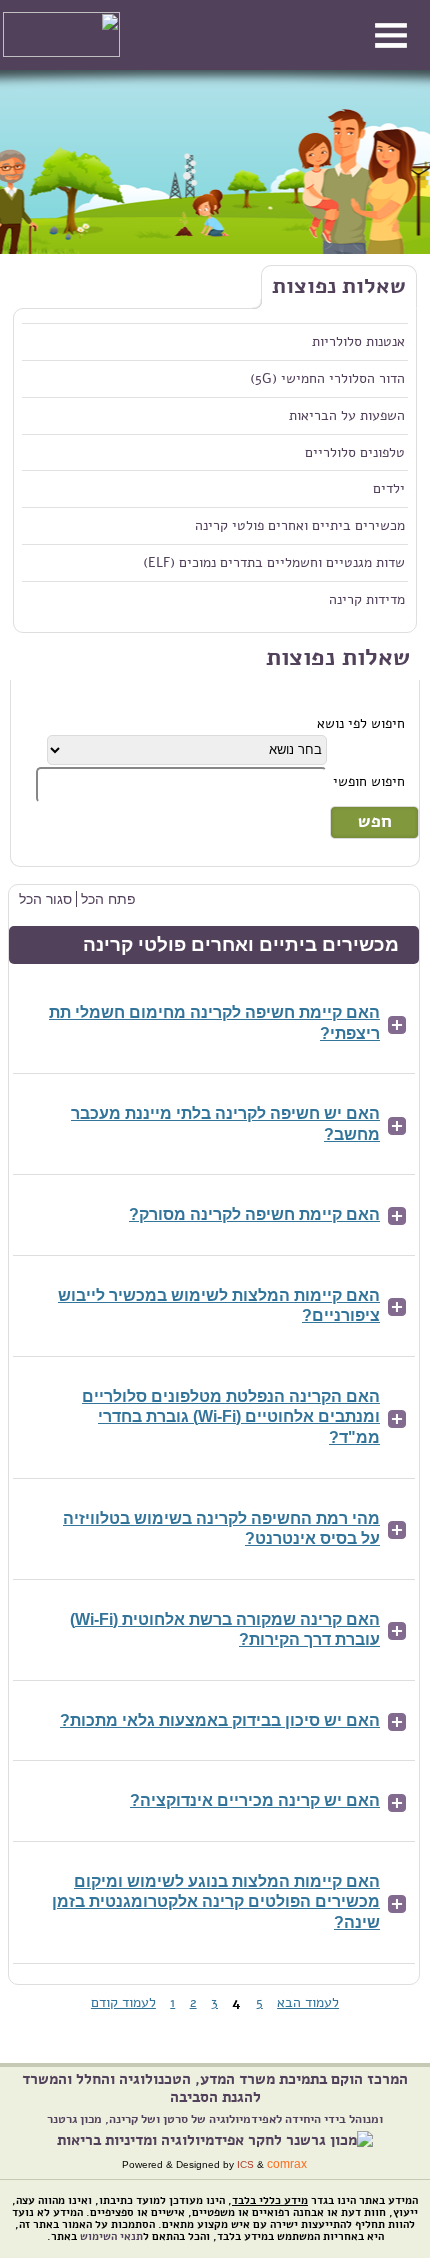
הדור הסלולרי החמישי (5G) (327, 378)
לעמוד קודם (123, 2002)
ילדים (389, 488)
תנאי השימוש (111, 2236)
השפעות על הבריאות (347, 415)
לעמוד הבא (308, 2002)
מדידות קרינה (367, 599)
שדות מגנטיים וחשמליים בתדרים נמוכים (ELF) (274, 562)
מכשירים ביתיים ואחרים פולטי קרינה (300, 525)
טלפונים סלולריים (355, 452)
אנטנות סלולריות (358, 341)
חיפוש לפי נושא (361, 723)
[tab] (214, 1024)
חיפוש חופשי (369, 781)
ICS (245, 2164)
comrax (287, 2164)
